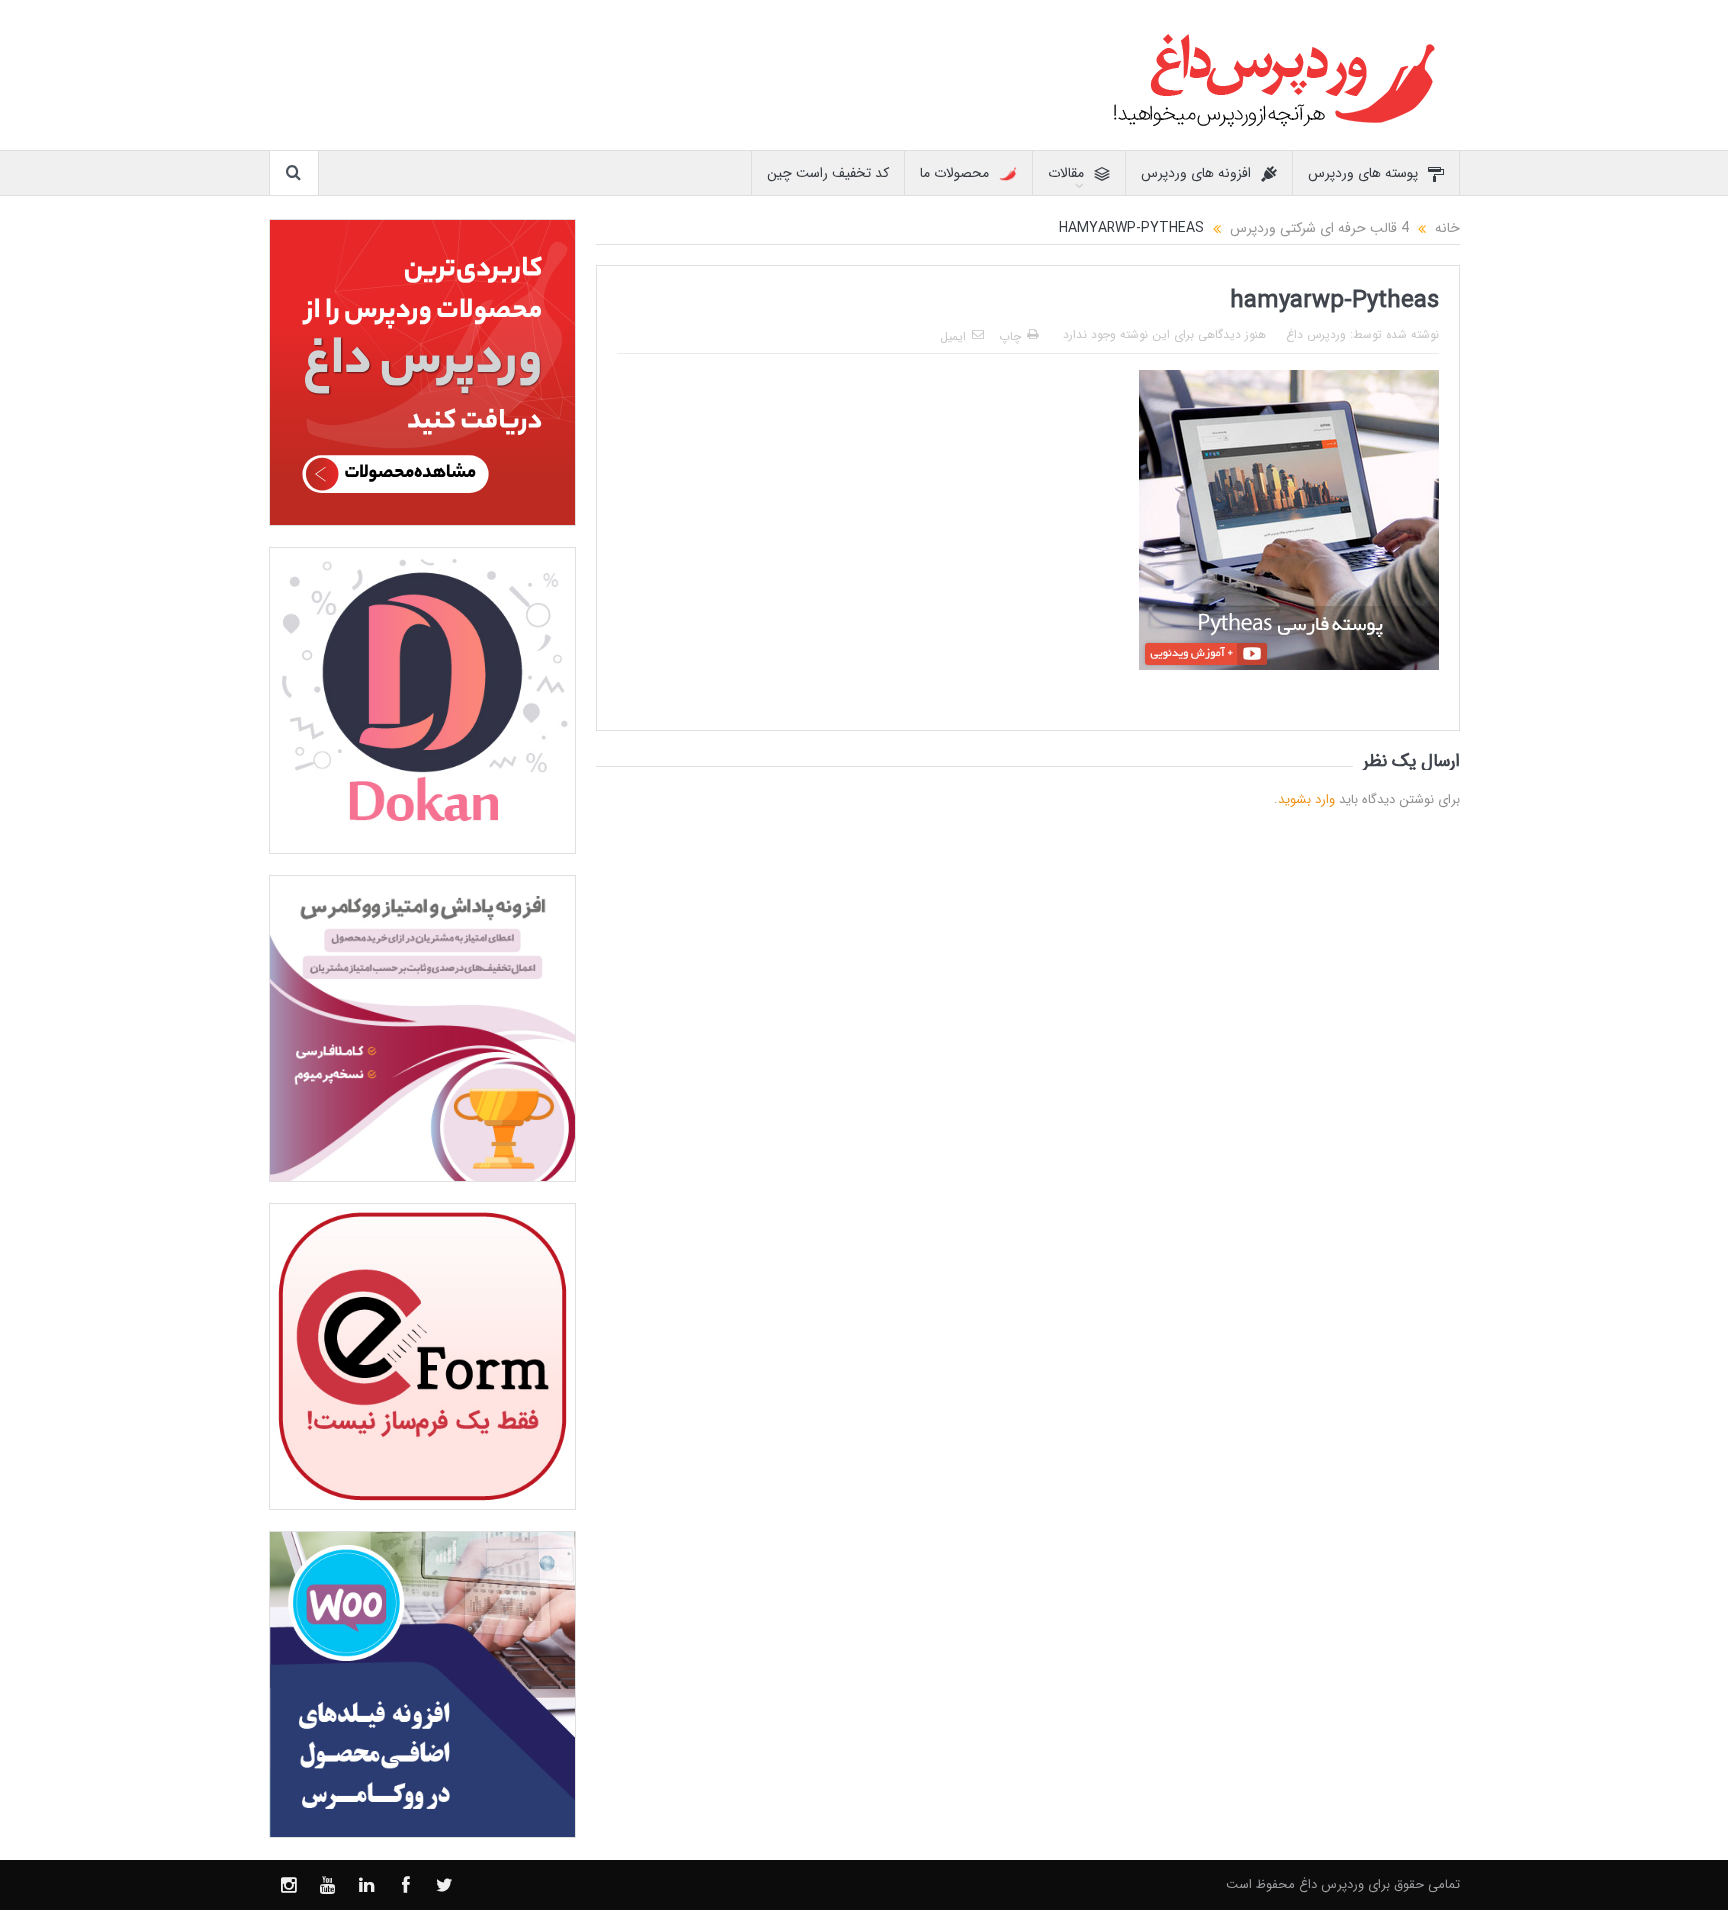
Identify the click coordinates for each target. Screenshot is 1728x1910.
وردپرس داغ (1316, 334)
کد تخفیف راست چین (828, 173)
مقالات (1066, 173)
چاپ (1010, 336)
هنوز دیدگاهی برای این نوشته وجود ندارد (1164, 334)
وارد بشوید (1306, 799)
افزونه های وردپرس (1196, 173)
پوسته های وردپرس (1363, 173)
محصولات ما (954, 173)
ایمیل (953, 336)
